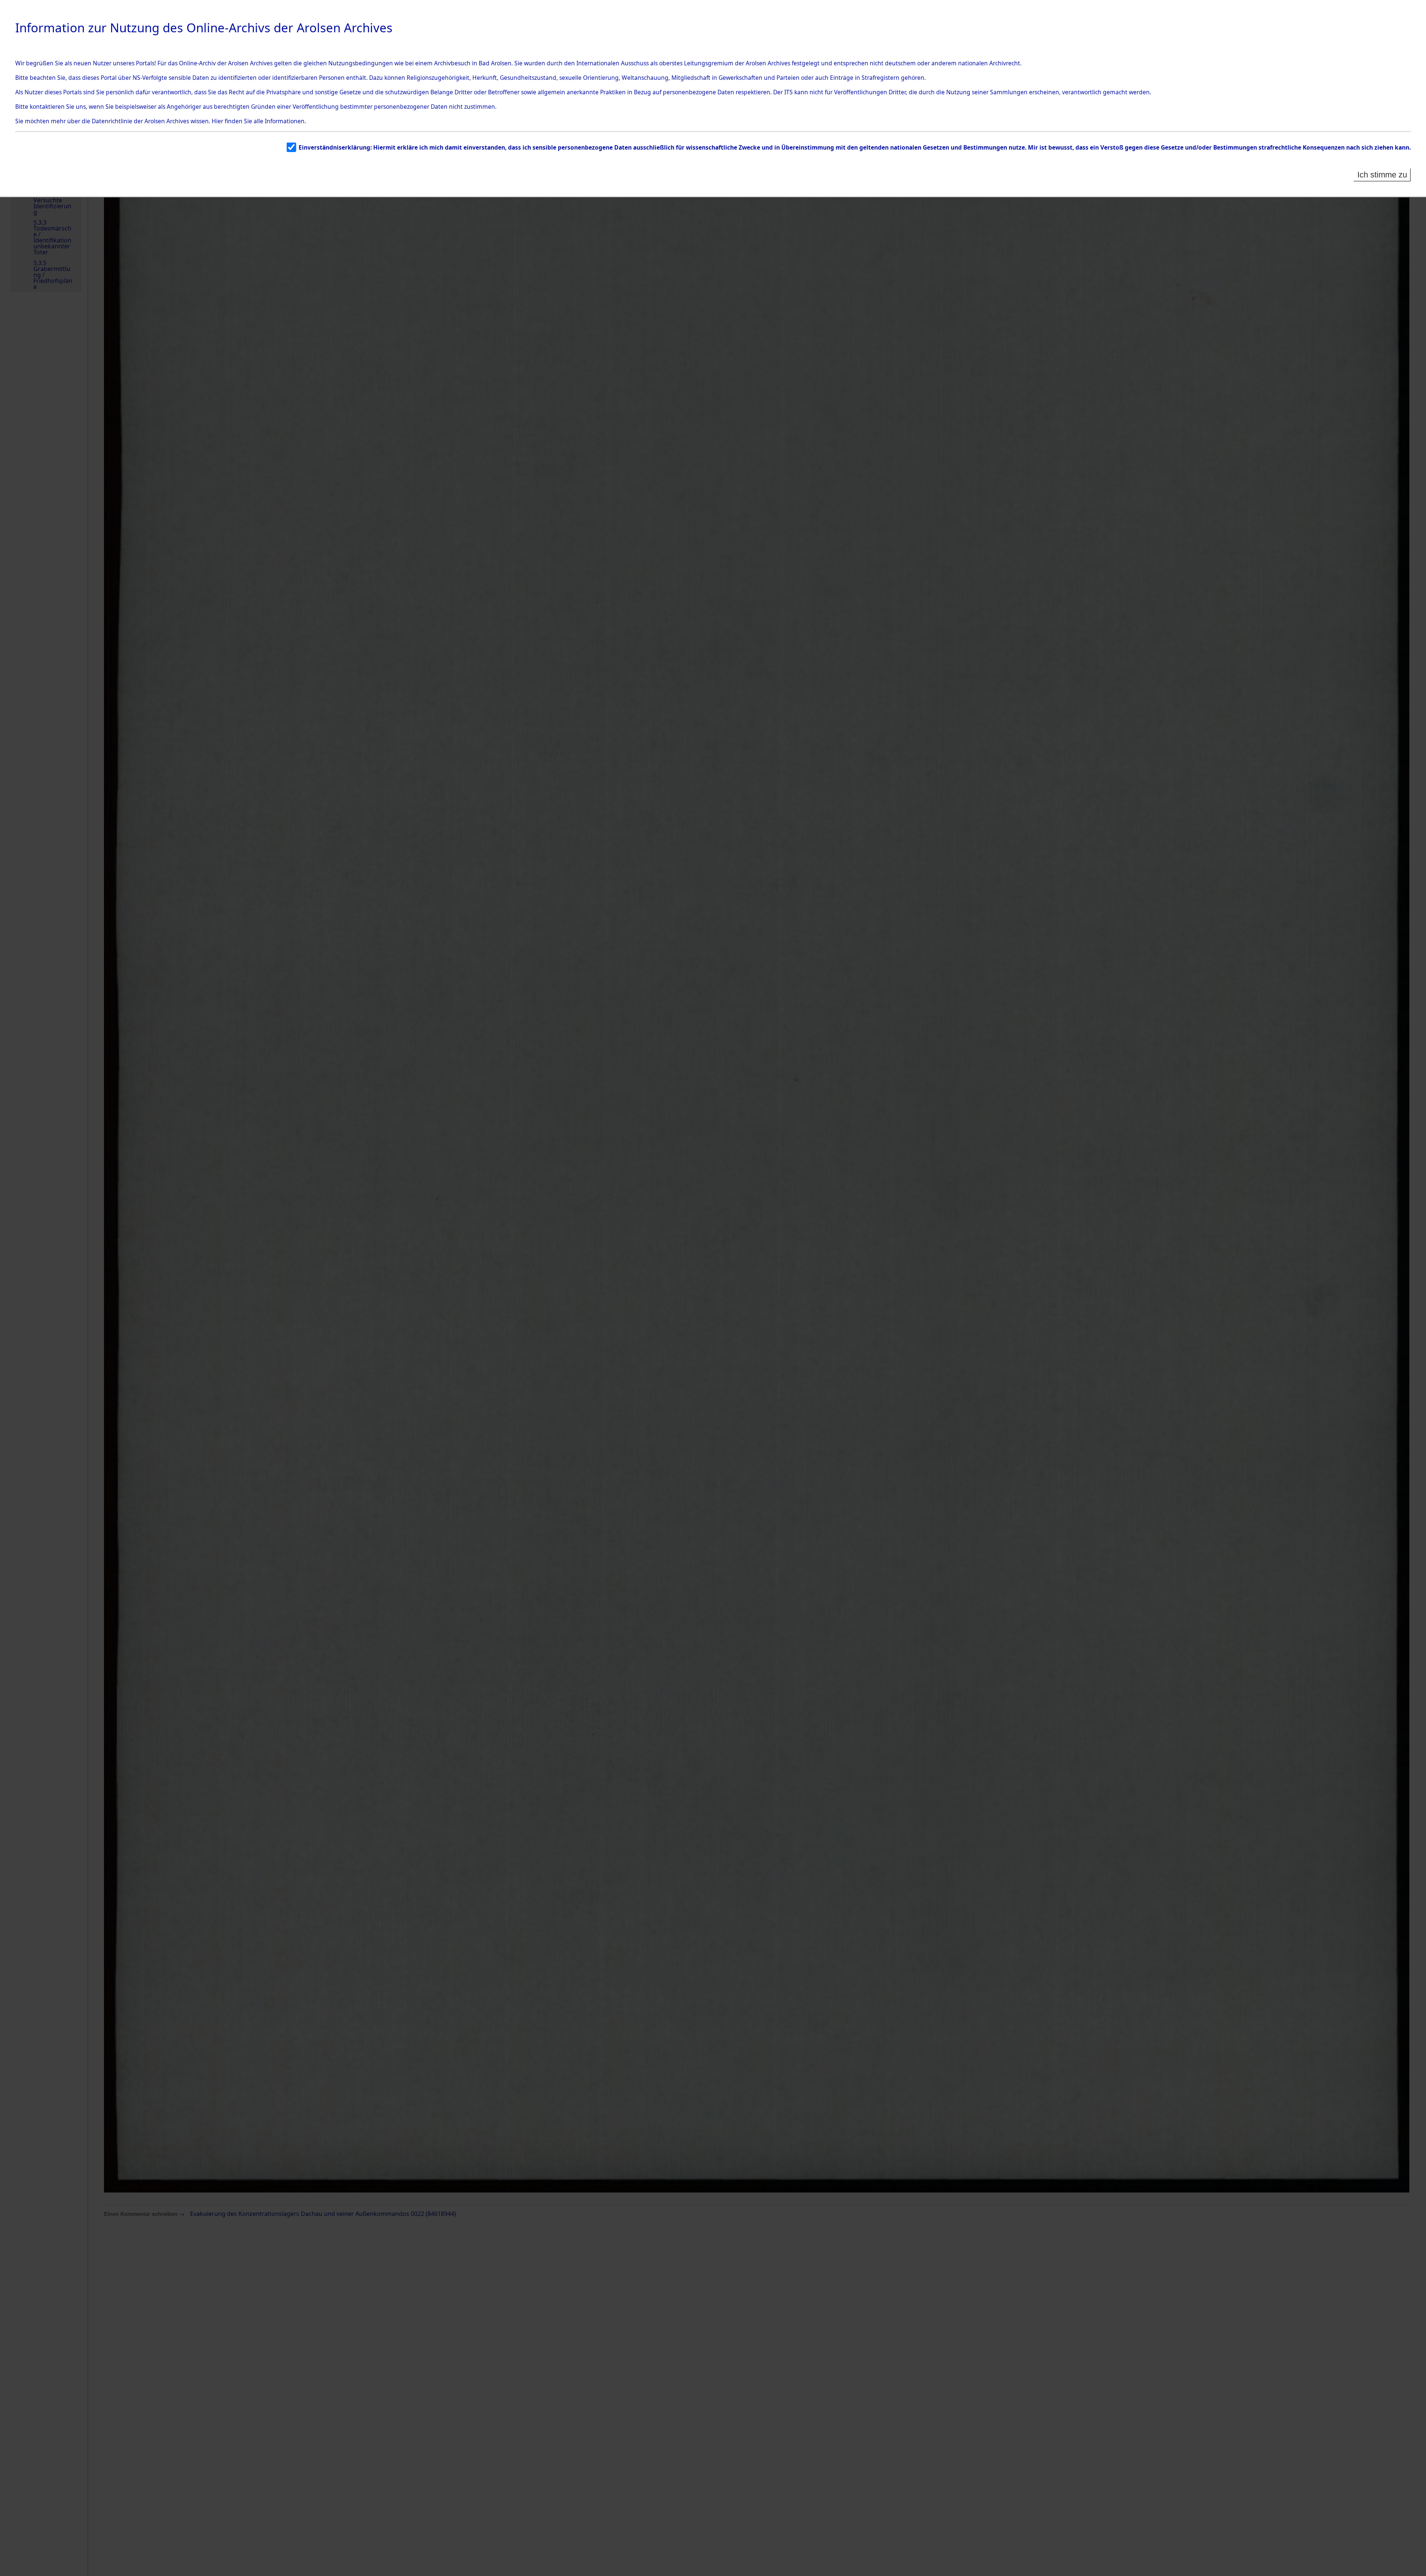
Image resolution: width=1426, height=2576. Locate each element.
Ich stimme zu (1382, 175)
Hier (217, 121)
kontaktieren (47, 107)
